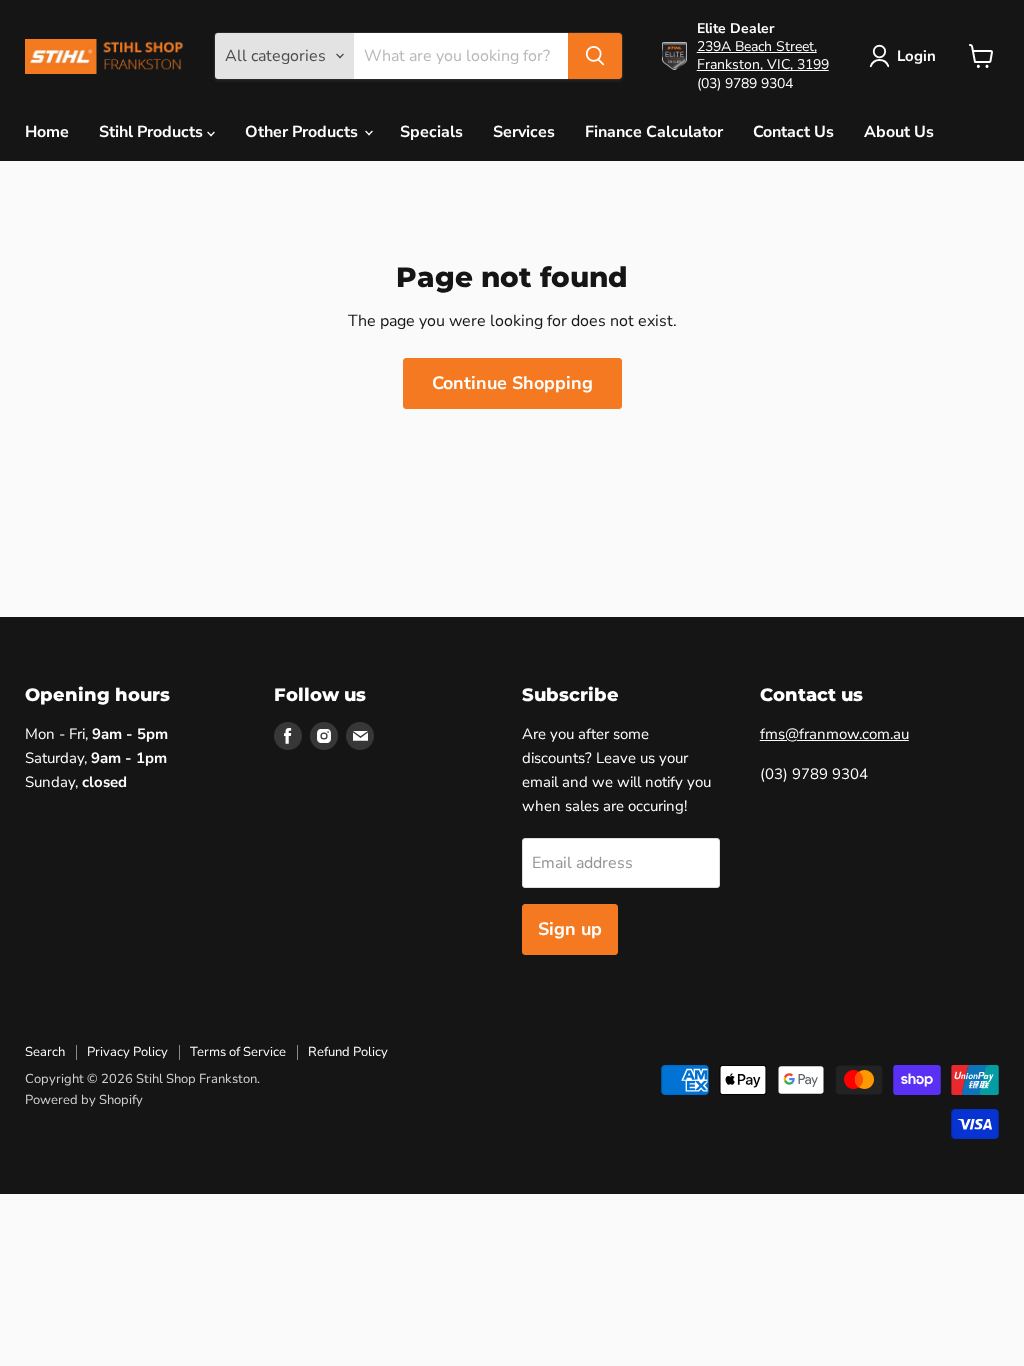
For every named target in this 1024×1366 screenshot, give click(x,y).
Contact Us (793, 132)
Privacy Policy (127, 1052)
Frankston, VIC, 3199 (763, 64)
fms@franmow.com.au (834, 734)
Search (45, 1052)
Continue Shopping (512, 383)
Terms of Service (238, 1052)
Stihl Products (153, 132)
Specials (431, 132)
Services (524, 132)
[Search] (595, 56)
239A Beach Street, (757, 46)
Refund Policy (348, 1052)
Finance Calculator (654, 132)
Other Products (303, 132)
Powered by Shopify (84, 1100)
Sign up (570, 929)
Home (47, 132)
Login (916, 56)
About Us (899, 132)
